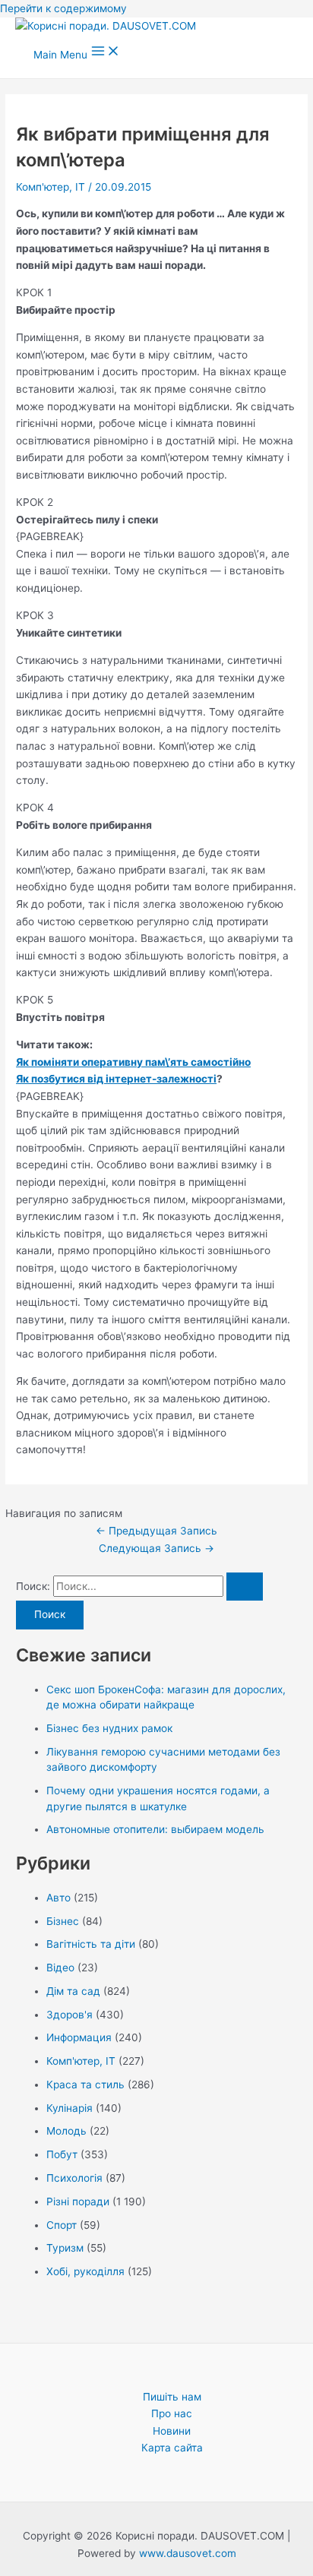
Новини (172, 2431)
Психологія (74, 2178)
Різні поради (78, 2201)
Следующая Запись (156, 1548)
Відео (60, 1968)
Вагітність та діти (91, 1944)
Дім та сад (73, 1991)
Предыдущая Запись (156, 1531)
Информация (79, 2037)
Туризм (65, 2248)
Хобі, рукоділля (85, 2271)
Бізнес (63, 1921)
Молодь (66, 2131)
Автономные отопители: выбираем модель (155, 1829)
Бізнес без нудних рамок (109, 1728)
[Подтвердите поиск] (245, 1587)
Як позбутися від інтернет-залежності (116, 1079)
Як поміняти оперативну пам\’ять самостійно (133, 1062)
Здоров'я (70, 2015)
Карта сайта (172, 2448)
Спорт (62, 2225)
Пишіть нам (172, 2397)
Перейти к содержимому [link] (63, 8)
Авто (58, 1898)
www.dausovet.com (188, 2553)
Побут (62, 2154)
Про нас (172, 2413)
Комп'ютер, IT (51, 187)
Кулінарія (70, 2108)
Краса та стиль (85, 2085)
